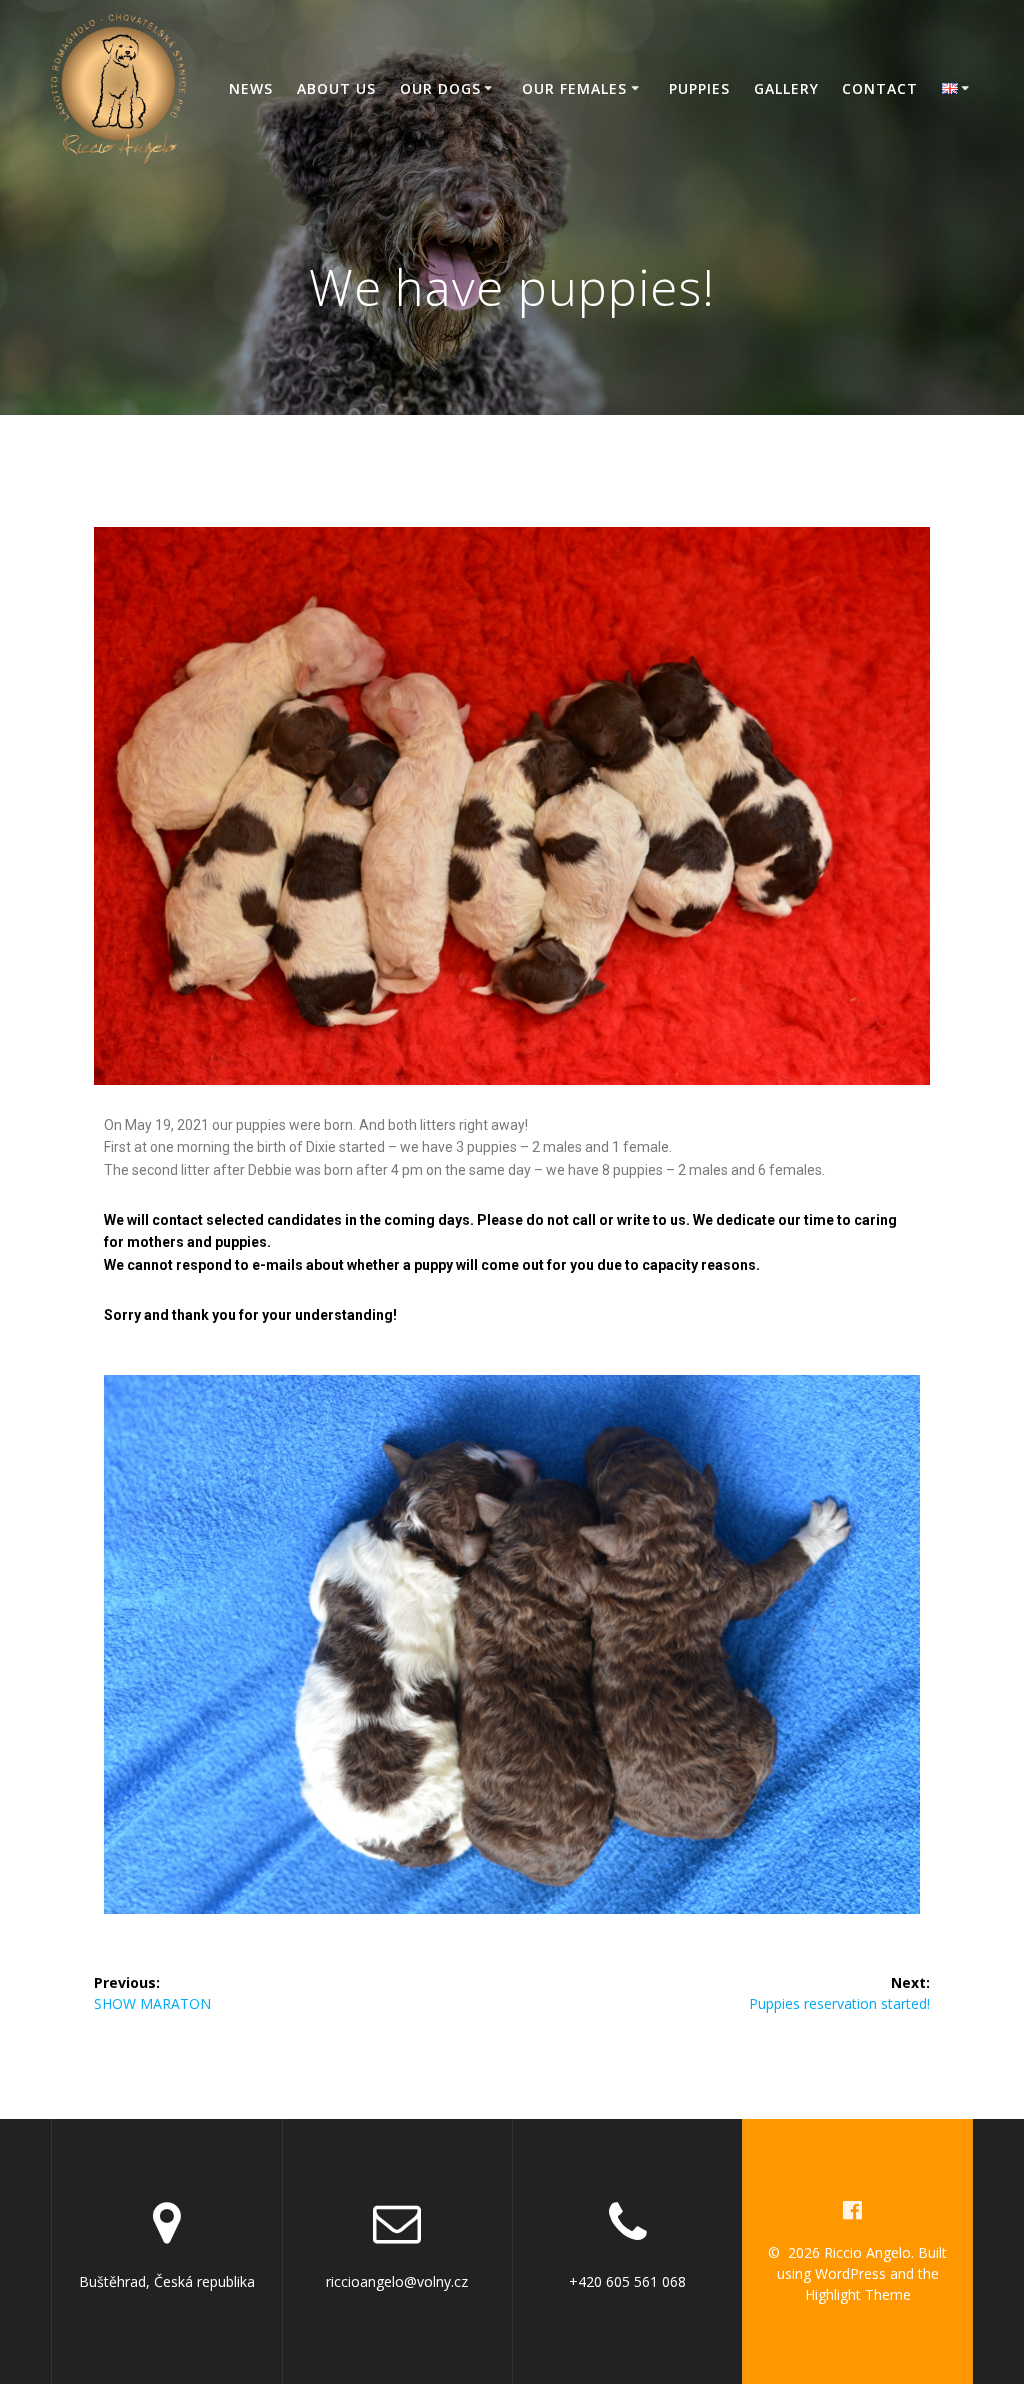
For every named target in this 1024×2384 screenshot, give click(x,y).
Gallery (786, 88)
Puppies (699, 88)
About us (336, 88)
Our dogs (440, 88)
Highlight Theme (858, 2294)
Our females (574, 88)
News (251, 88)
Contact (880, 88)
